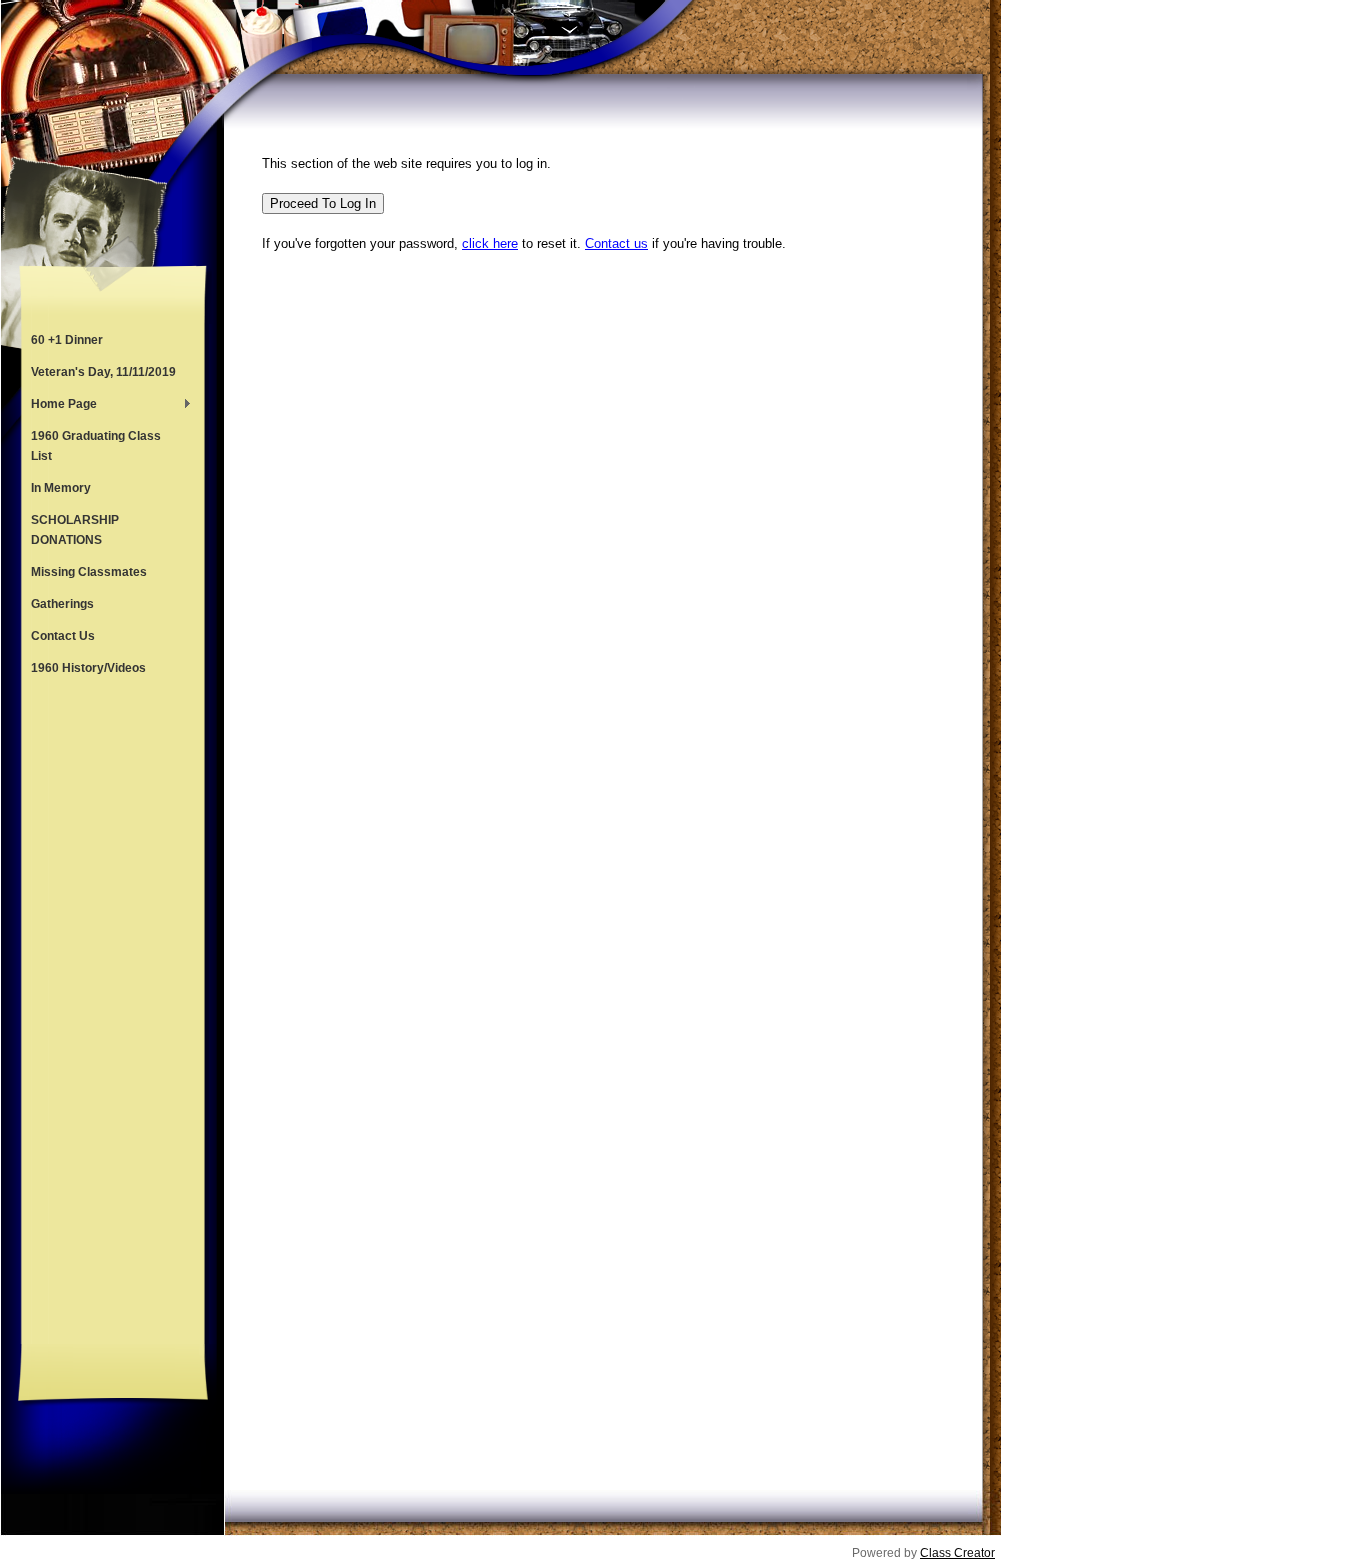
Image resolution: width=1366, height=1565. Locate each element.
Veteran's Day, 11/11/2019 (103, 372)
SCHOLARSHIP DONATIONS (75, 530)
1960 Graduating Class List (96, 446)
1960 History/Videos (88, 668)
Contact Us (63, 636)
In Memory (61, 488)
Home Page (59, 406)
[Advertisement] (113, 1014)
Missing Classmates (89, 572)
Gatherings (62, 604)
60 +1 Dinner (67, 340)
